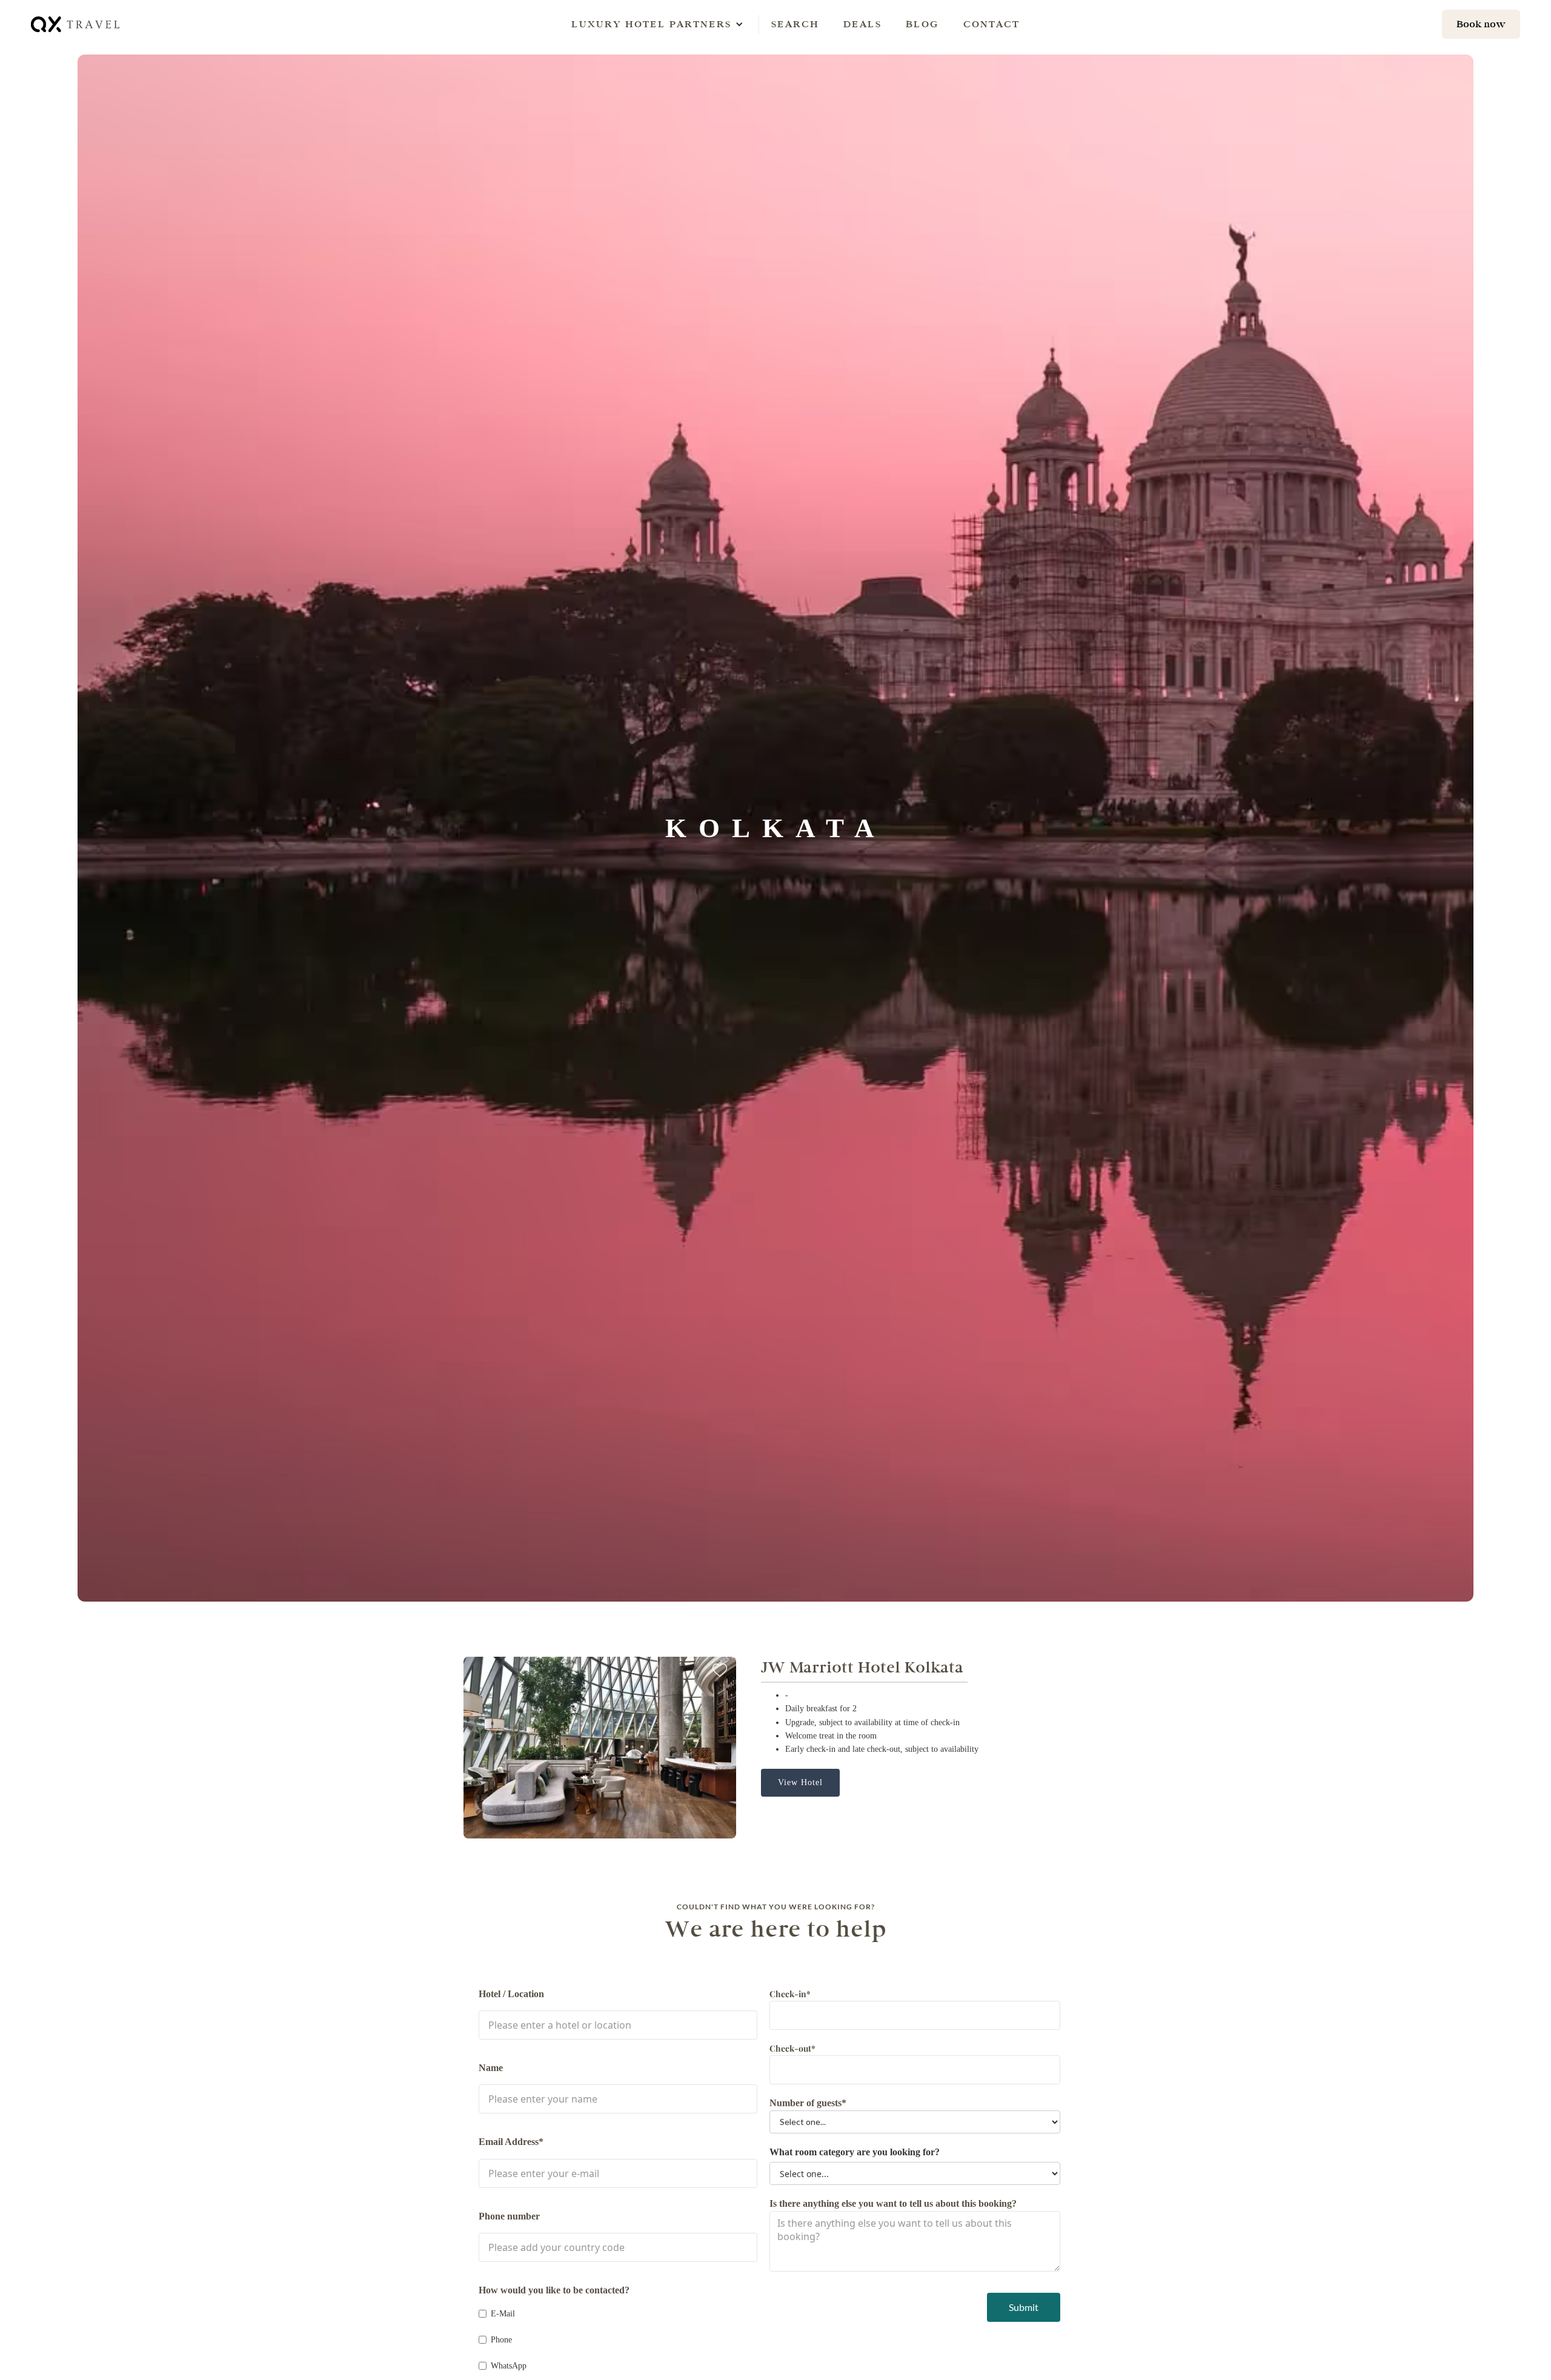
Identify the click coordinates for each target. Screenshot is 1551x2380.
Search (795, 24)
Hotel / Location (511, 1994)
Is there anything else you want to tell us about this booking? (893, 2203)
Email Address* (511, 2142)
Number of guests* (808, 2103)
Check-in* (790, 1994)
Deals (862, 24)
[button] (651, 24)
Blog (922, 24)
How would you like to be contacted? (554, 2290)
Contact (991, 24)
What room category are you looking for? (855, 2152)
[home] (76, 24)
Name (491, 2068)
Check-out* (792, 2048)
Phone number (509, 2216)
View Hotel (800, 1782)
